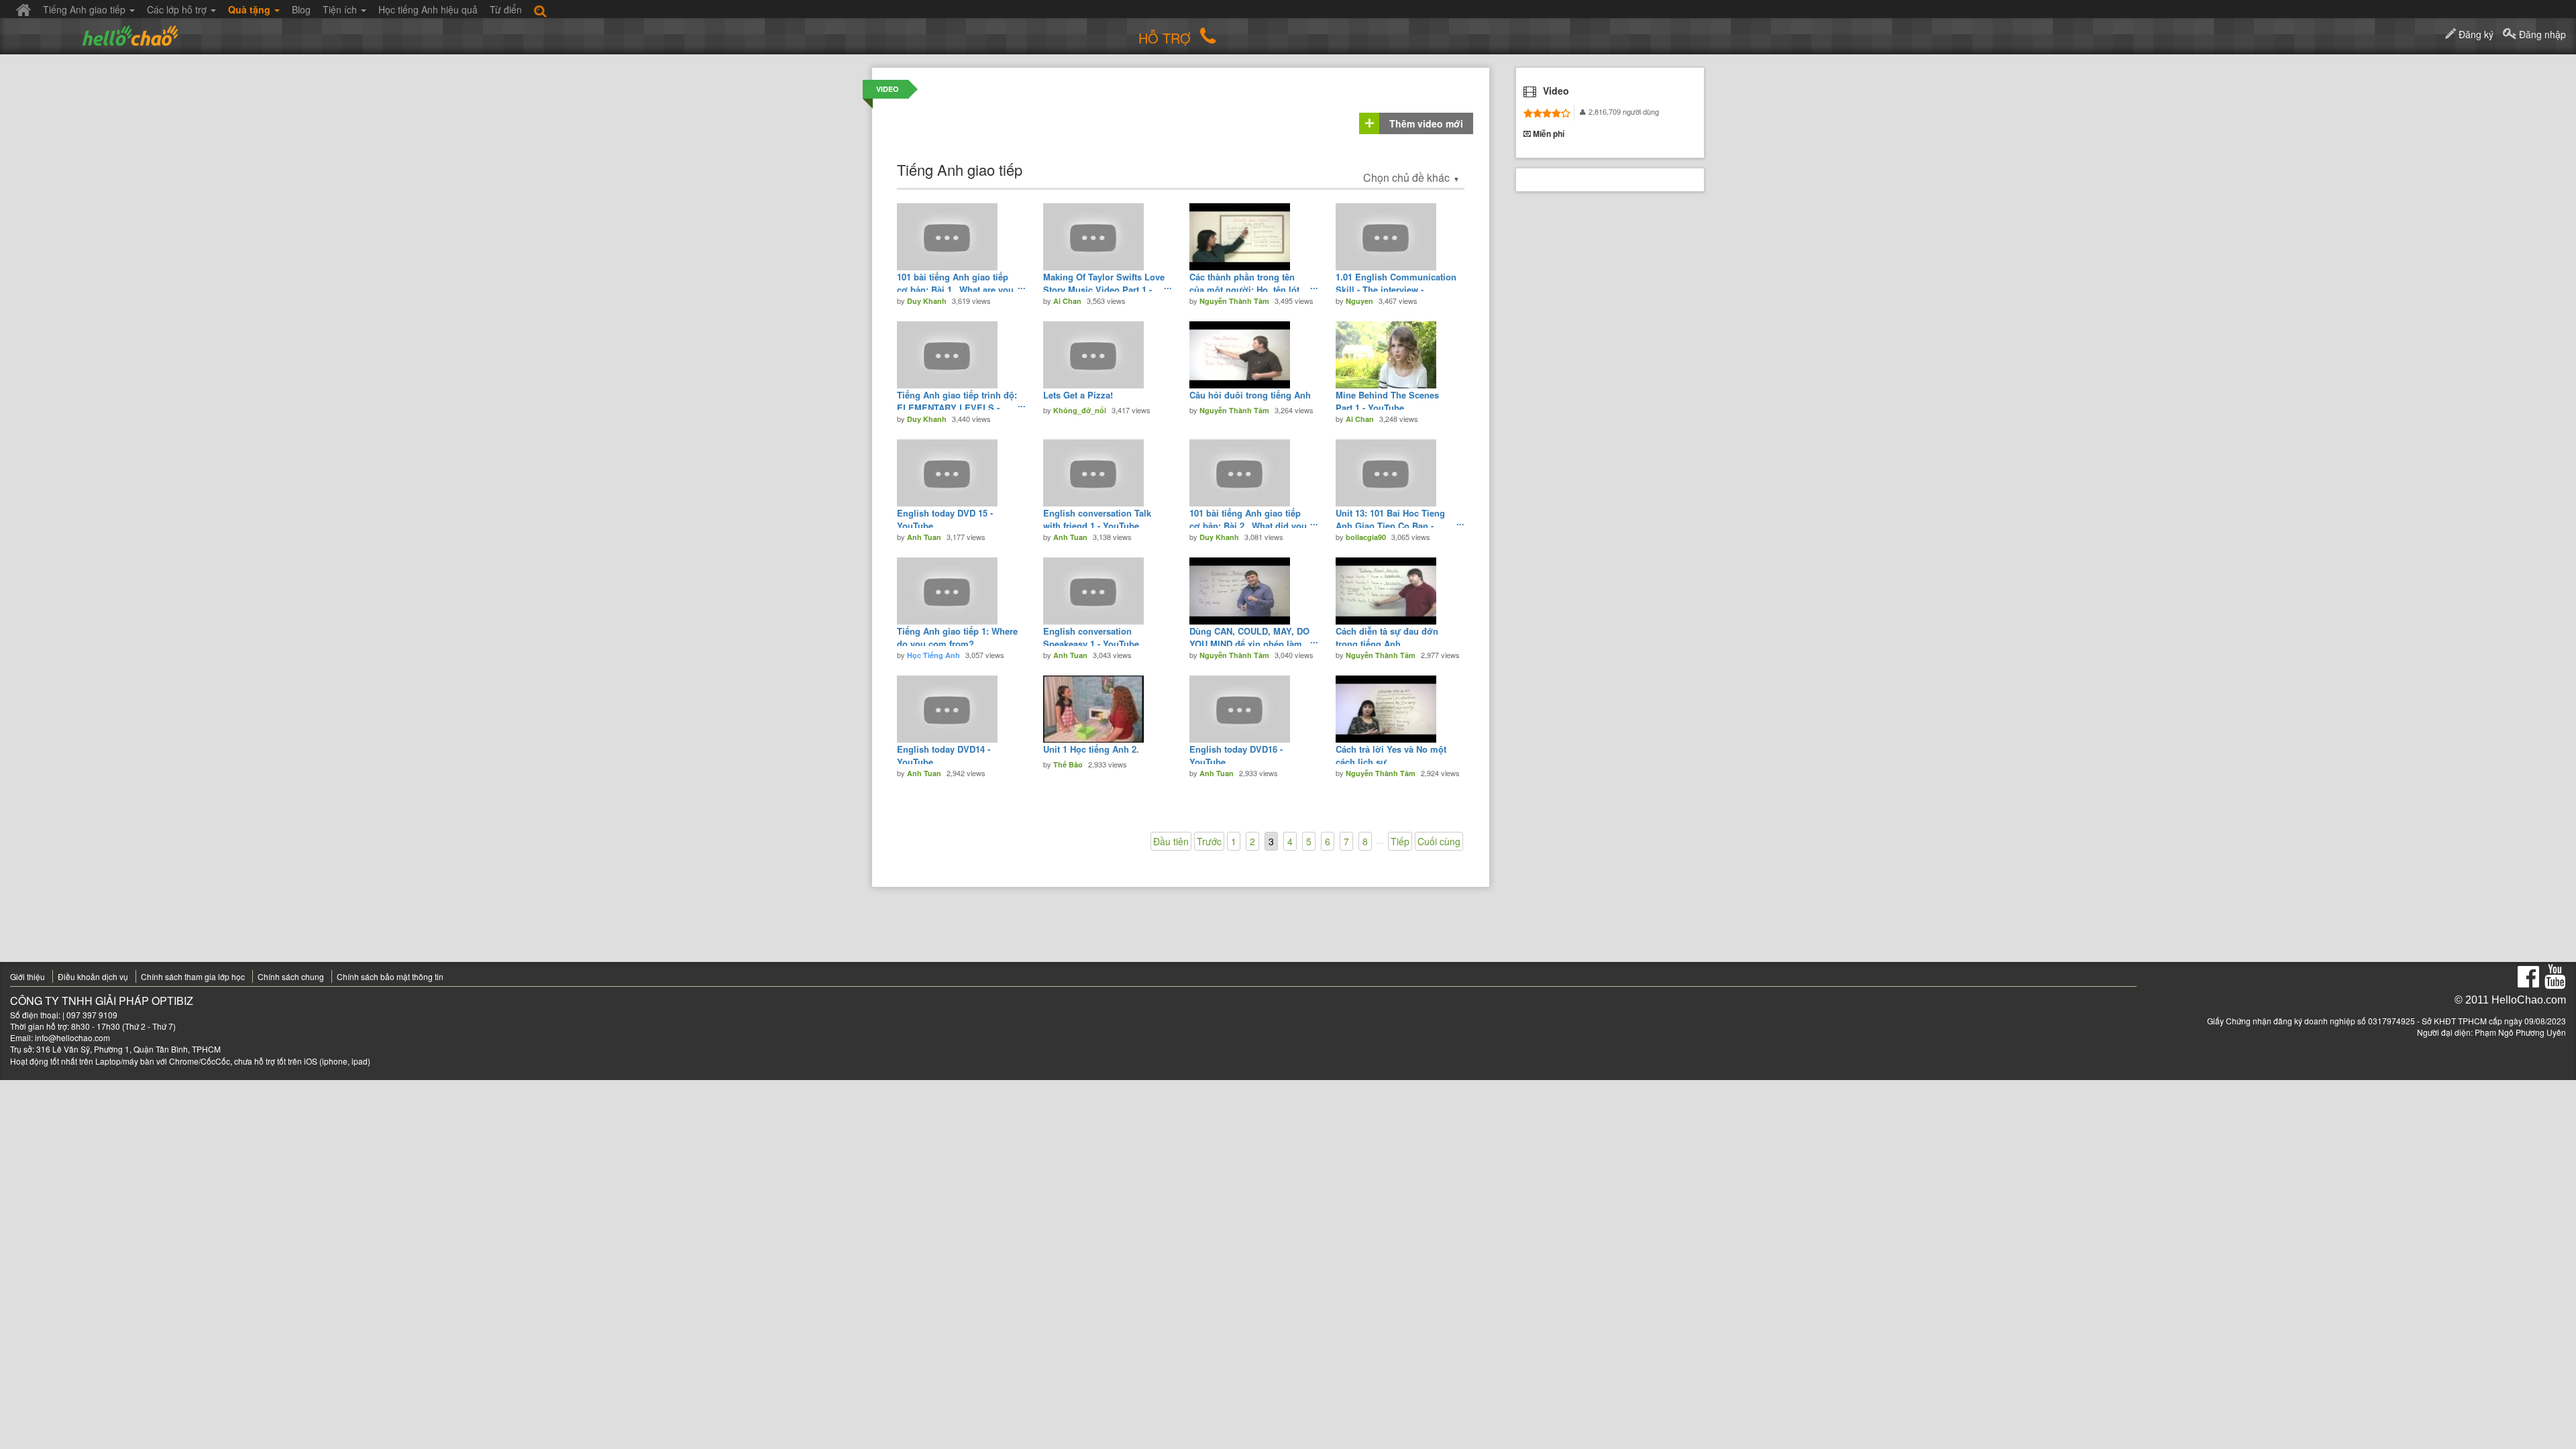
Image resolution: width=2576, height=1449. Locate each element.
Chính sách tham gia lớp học (193, 976)
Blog (301, 9)
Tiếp (1400, 841)
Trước (1209, 841)
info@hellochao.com (72, 1037)
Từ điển (506, 9)
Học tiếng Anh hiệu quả (428, 9)
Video (888, 89)
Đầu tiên (1171, 841)
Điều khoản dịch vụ (93, 976)
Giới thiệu (28, 976)
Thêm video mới (1426, 123)
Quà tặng (251, 9)
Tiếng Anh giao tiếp (86, 9)
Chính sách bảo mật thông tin (390, 976)
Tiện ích (341, 9)
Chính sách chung (291, 976)
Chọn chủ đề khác (1411, 177)
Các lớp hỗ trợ (178, 9)
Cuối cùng (1439, 841)
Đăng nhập (2541, 34)
